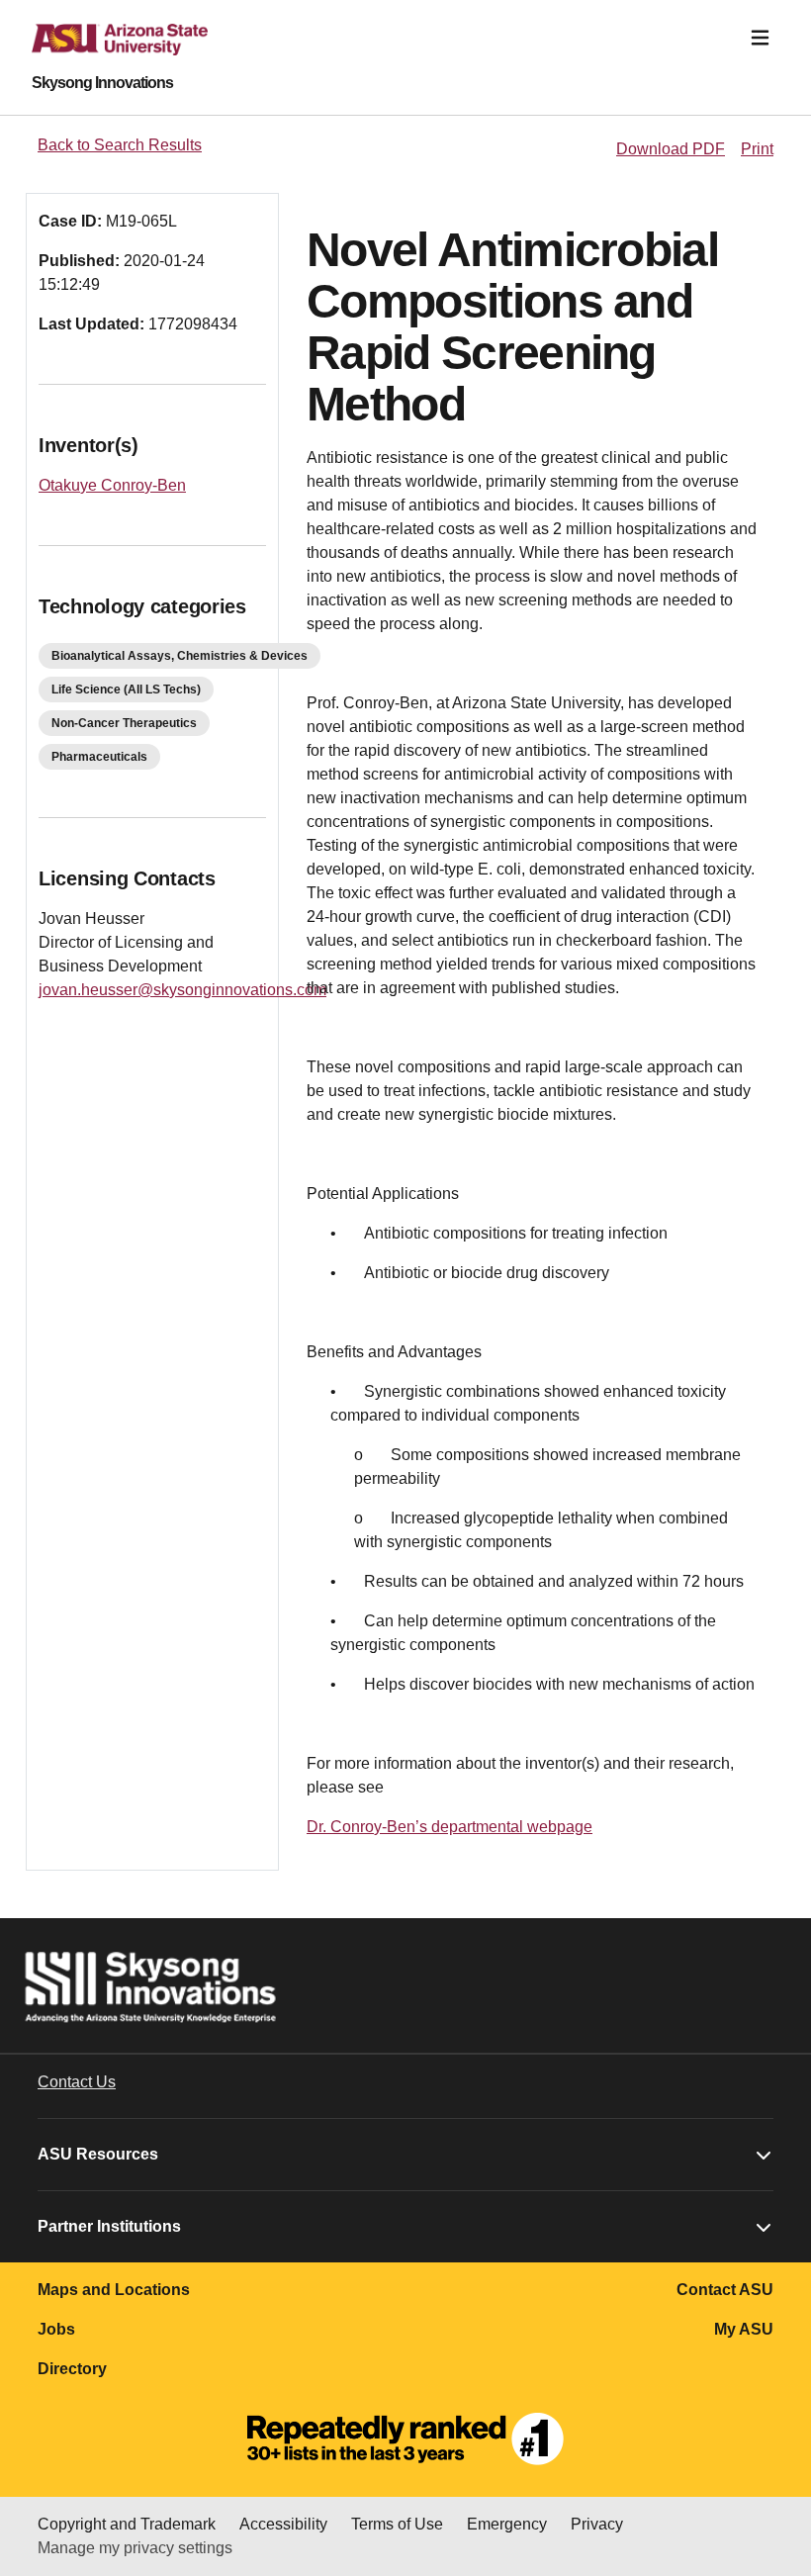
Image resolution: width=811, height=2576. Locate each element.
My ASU (744, 2329)
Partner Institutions (109, 2226)
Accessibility (283, 2524)
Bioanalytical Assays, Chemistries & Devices (180, 656)
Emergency (507, 2524)
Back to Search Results (120, 145)
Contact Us (77, 2082)
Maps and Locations (114, 2290)
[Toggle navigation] (760, 38)
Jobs (56, 2329)
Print (757, 149)
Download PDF (671, 149)
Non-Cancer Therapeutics (124, 723)
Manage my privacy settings (135, 2548)
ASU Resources (98, 2154)
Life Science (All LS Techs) (126, 690)
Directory (72, 2369)
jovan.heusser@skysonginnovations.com (182, 990)
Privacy (597, 2524)
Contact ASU (725, 2290)
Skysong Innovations (102, 83)
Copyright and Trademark (127, 2524)
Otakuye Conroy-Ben (112, 485)
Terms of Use (397, 2524)
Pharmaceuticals (99, 757)
